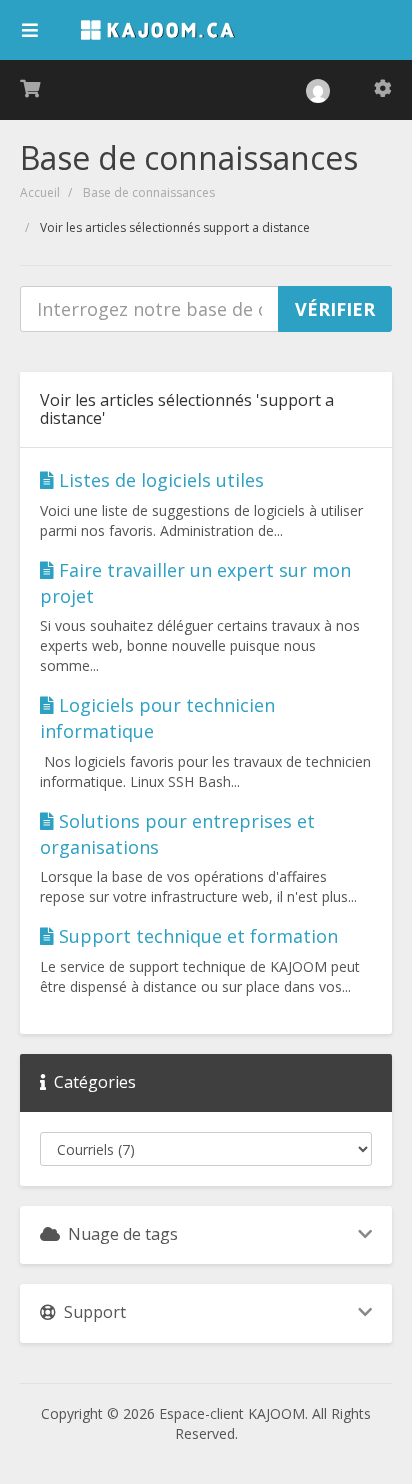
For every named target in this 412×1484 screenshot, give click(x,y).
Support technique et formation (196, 936)
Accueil (40, 192)
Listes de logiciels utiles (159, 480)
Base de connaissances (149, 192)
